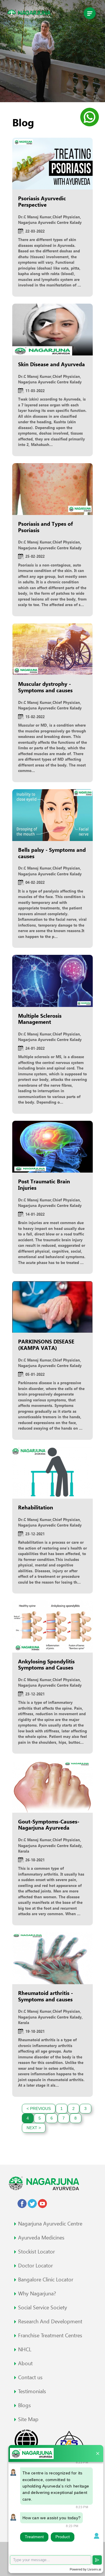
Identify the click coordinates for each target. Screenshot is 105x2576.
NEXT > (34, 2128)
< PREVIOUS (39, 2108)
